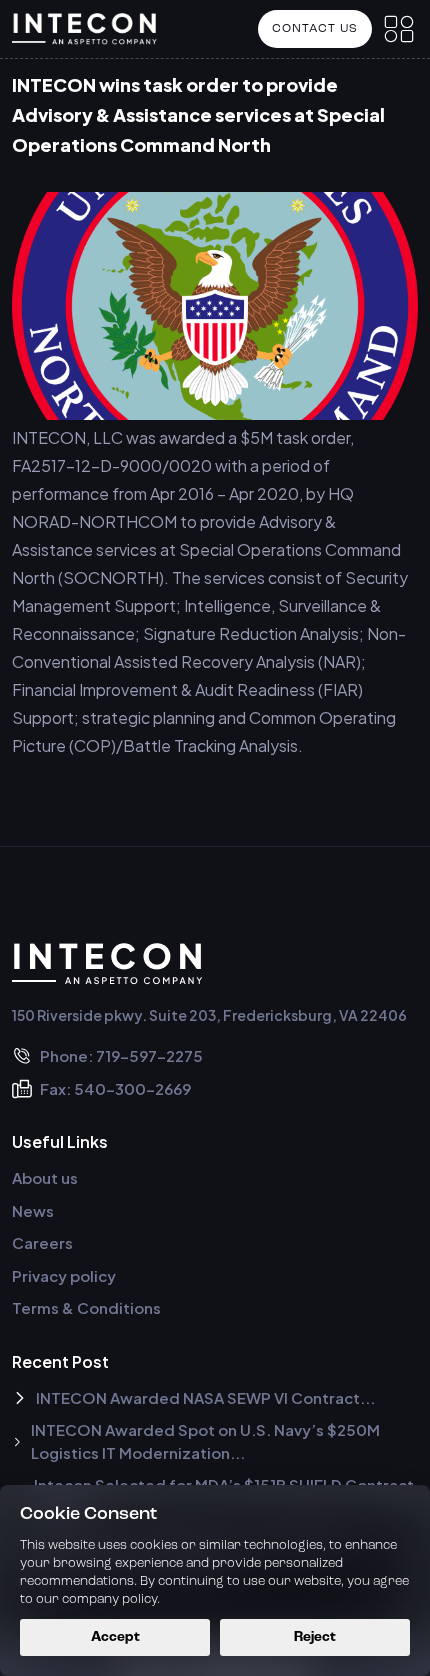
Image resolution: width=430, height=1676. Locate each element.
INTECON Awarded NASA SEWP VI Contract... (205, 1397)
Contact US (315, 29)
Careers (42, 1242)
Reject (315, 1637)
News (33, 1210)
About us (45, 1177)
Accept (115, 1637)
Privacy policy (64, 1275)
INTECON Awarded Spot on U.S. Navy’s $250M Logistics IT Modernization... (205, 1441)
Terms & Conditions (86, 1307)
